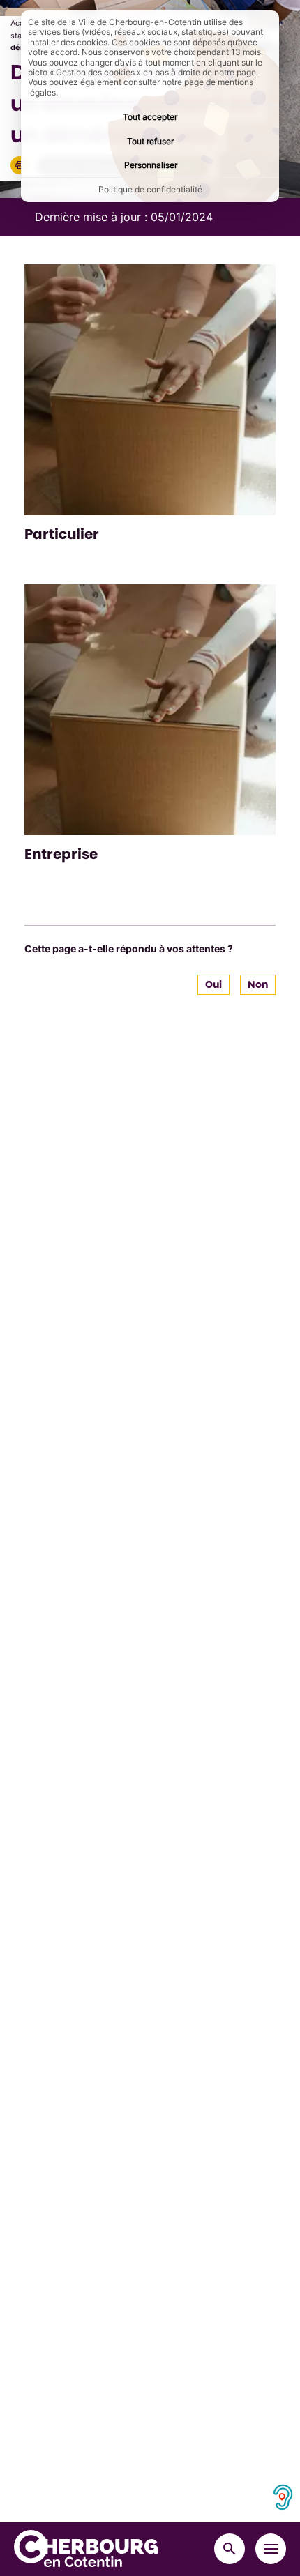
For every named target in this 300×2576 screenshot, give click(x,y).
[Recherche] (230, 2549)
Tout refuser (150, 141)
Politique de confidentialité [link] (150, 189)
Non (258, 984)
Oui (213, 984)
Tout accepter (150, 117)
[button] (20, 165)
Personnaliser (151, 165)
